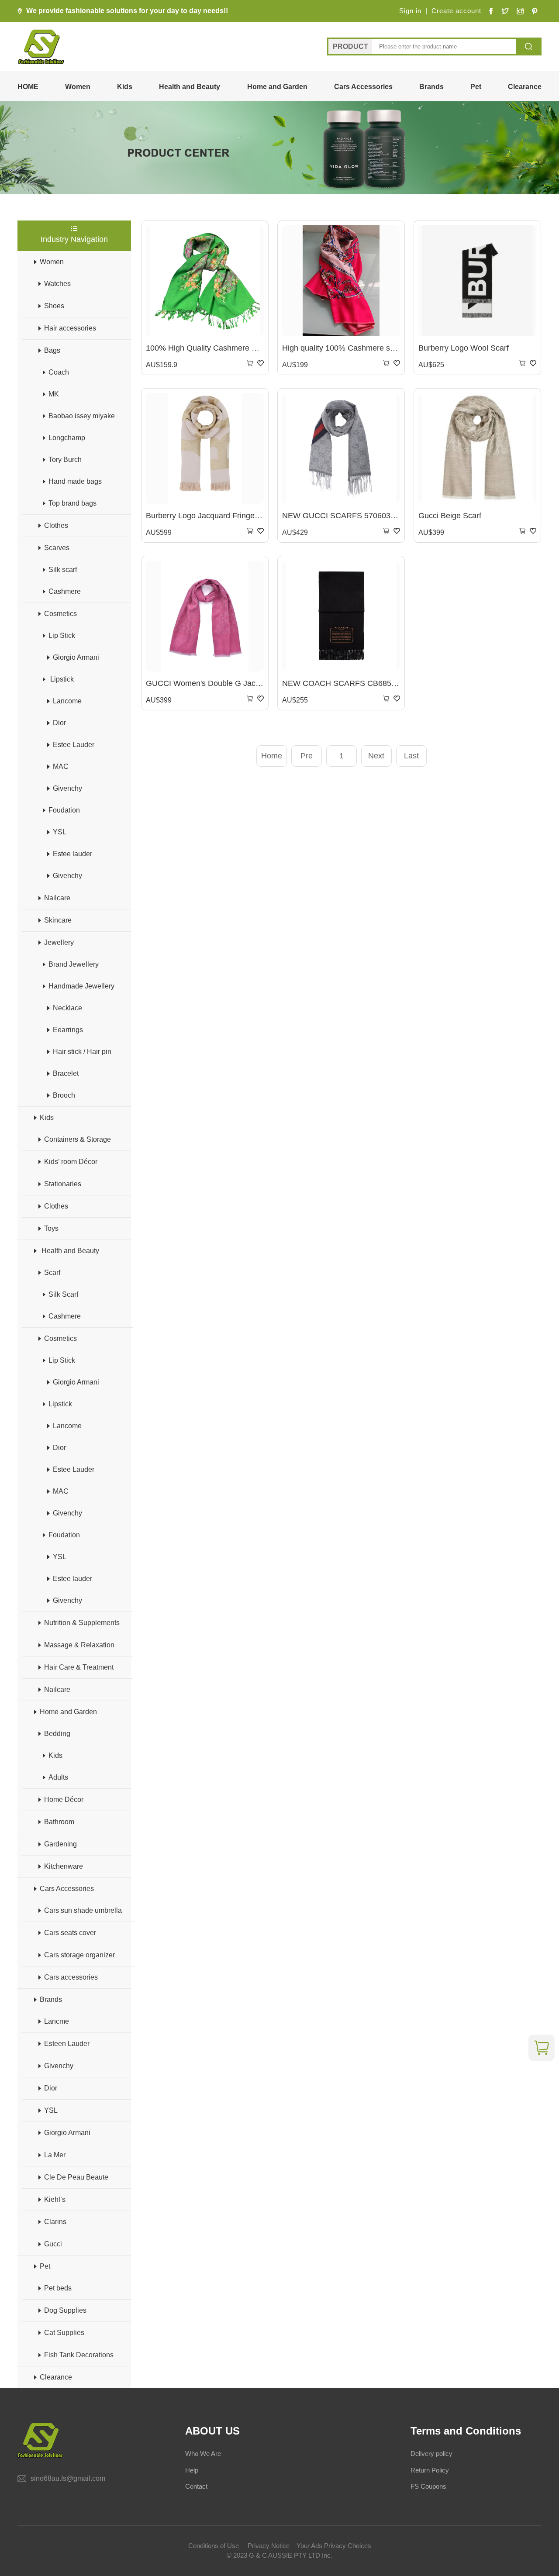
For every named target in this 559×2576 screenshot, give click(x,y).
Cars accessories (71, 1977)
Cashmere (65, 591)
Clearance (525, 87)
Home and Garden (277, 87)
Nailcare (57, 898)
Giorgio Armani (76, 657)
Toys (51, 1228)
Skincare (58, 920)
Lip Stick (62, 635)
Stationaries (63, 1184)
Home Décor (64, 1799)
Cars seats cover (70, 1933)
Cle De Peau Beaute (76, 2177)
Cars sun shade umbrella (83, 1910)
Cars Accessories (363, 87)
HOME (28, 87)
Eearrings (68, 1030)
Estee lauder (72, 854)
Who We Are (203, 2454)
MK (54, 394)
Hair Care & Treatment (79, 1667)
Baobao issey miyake (82, 416)
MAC (61, 766)
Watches (57, 284)
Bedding (57, 1734)
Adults (58, 1777)
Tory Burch (65, 460)
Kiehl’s (55, 2199)
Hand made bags (75, 481)
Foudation (64, 810)
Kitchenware (64, 1866)
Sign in (410, 11)
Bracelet (66, 1073)
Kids (125, 87)
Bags (52, 350)
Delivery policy (431, 2454)
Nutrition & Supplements (82, 1623)
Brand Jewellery (74, 964)
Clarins (55, 2222)
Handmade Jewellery (81, 986)
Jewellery (59, 942)
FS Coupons (428, 2486)
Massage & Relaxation (79, 1645)
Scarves (57, 548)
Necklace (67, 1008)
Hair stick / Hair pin (82, 1052)
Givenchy (67, 788)
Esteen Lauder (67, 2044)
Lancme (57, 2021)
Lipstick (61, 679)
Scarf (52, 1273)
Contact (196, 2486)
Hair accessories (70, 328)
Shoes (54, 306)
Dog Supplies (65, 2310)
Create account (456, 11)
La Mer (55, 2155)
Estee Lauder (74, 745)
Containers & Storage (78, 1139)
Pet (476, 87)
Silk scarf (63, 570)
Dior (59, 723)
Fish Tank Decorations (79, 2355)
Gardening (60, 1844)
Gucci (53, 2244)
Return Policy (430, 2470)
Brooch (64, 1095)
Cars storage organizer (79, 1955)
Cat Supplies (64, 2333)
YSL (60, 832)
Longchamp (67, 438)
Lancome (67, 701)
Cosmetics (60, 614)
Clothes (56, 525)
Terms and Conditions (466, 2431)
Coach (59, 372)
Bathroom (59, 1822)
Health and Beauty (190, 87)
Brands (431, 87)
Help (192, 2470)
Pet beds (58, 2288)
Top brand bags (72, 503)
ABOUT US (212, 2431)
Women (78, 87)
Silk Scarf (63, 1294)
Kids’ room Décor (71, 1162)
